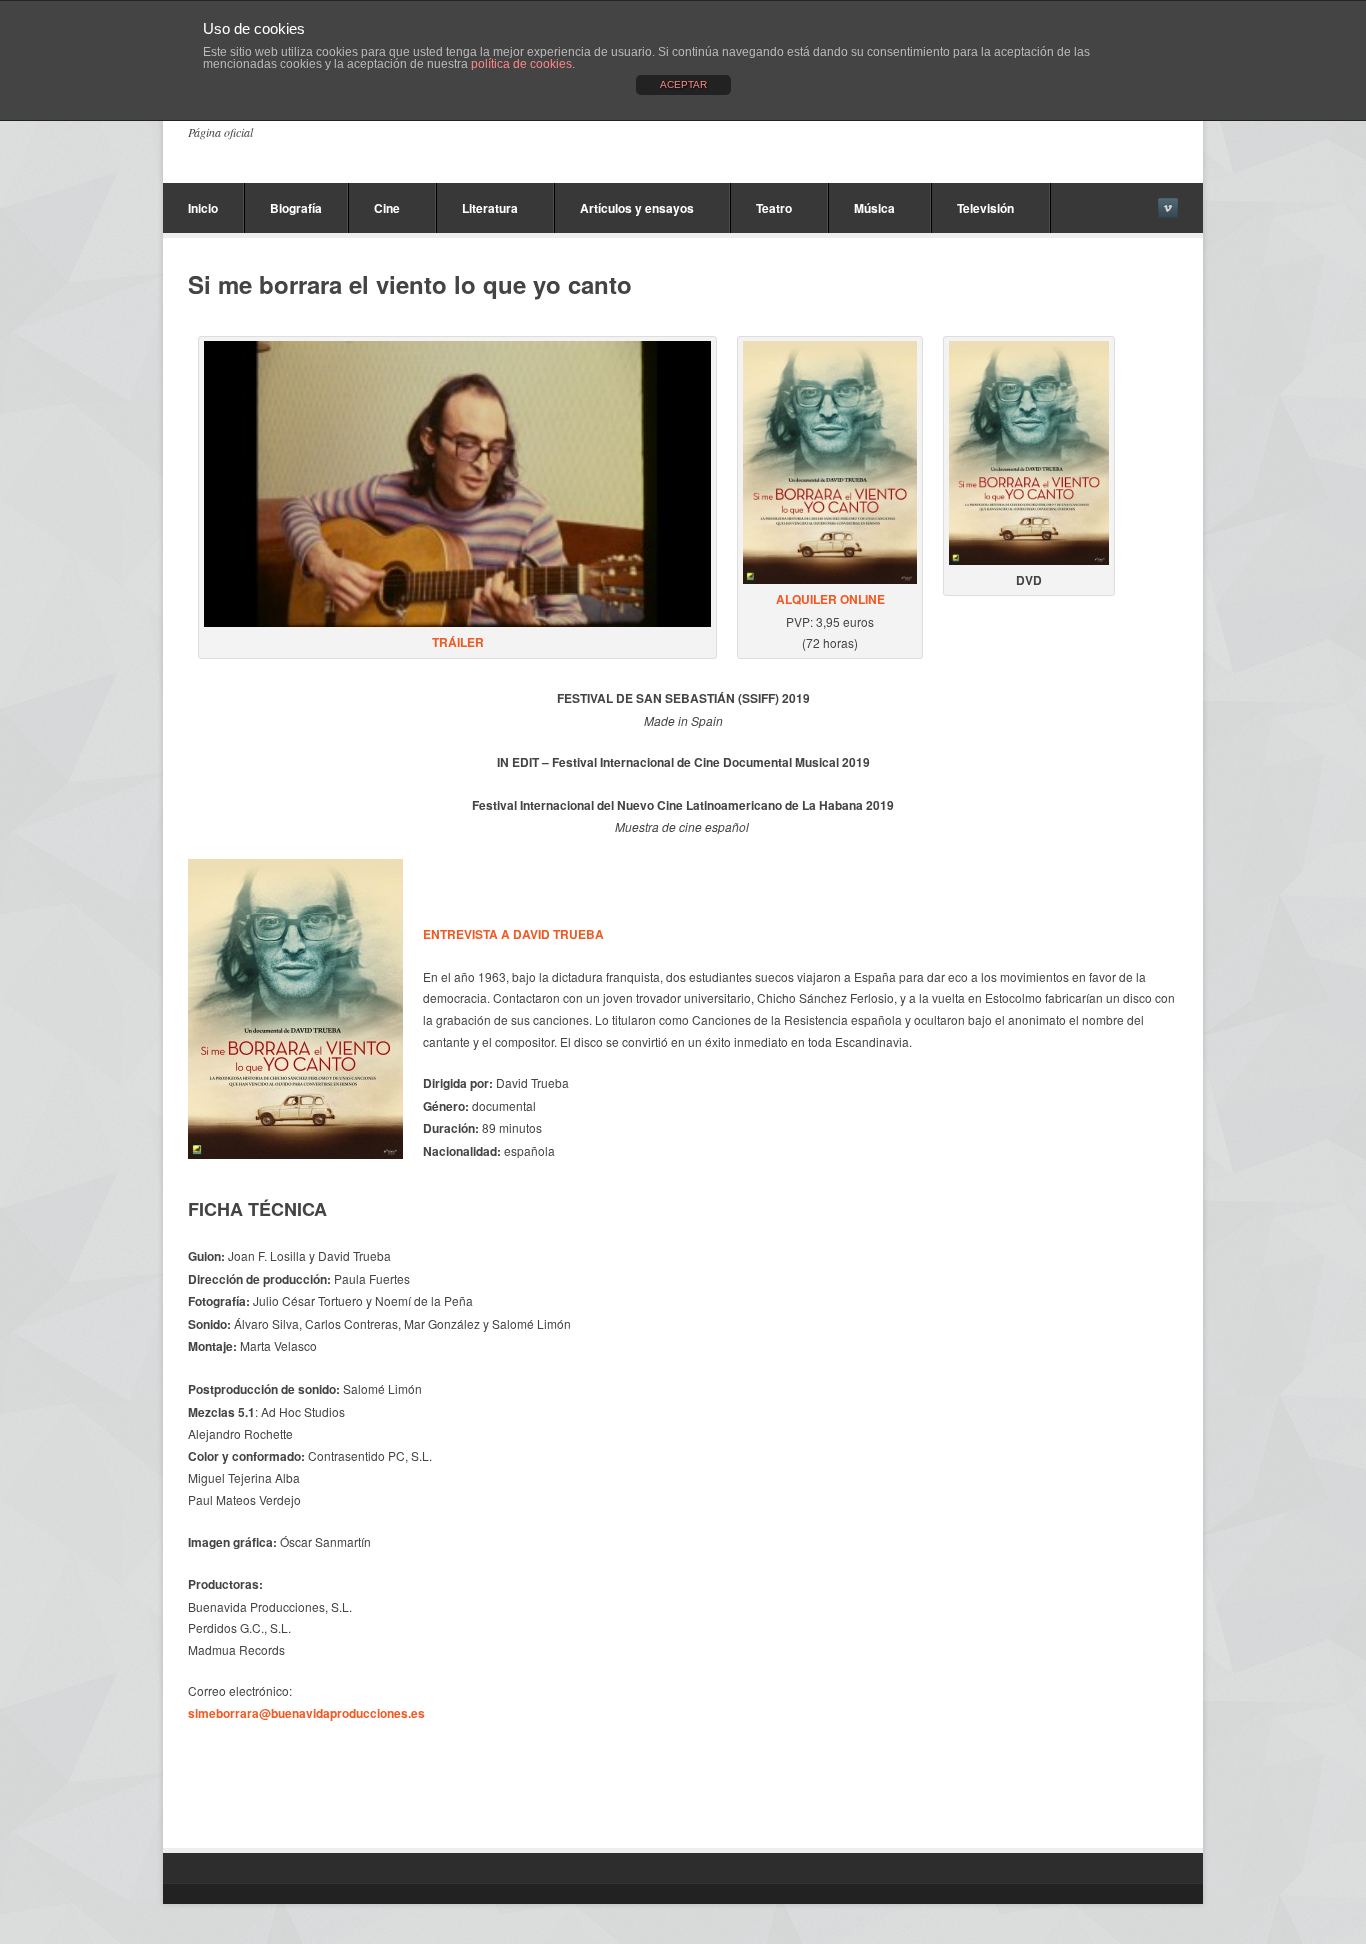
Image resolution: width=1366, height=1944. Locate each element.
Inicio (203, 208)
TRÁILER (458, 642)
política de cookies (521, 64)
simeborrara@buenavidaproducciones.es (306, 1713)
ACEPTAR (683, 84)
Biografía (296, 208)
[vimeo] (1168, 208)
